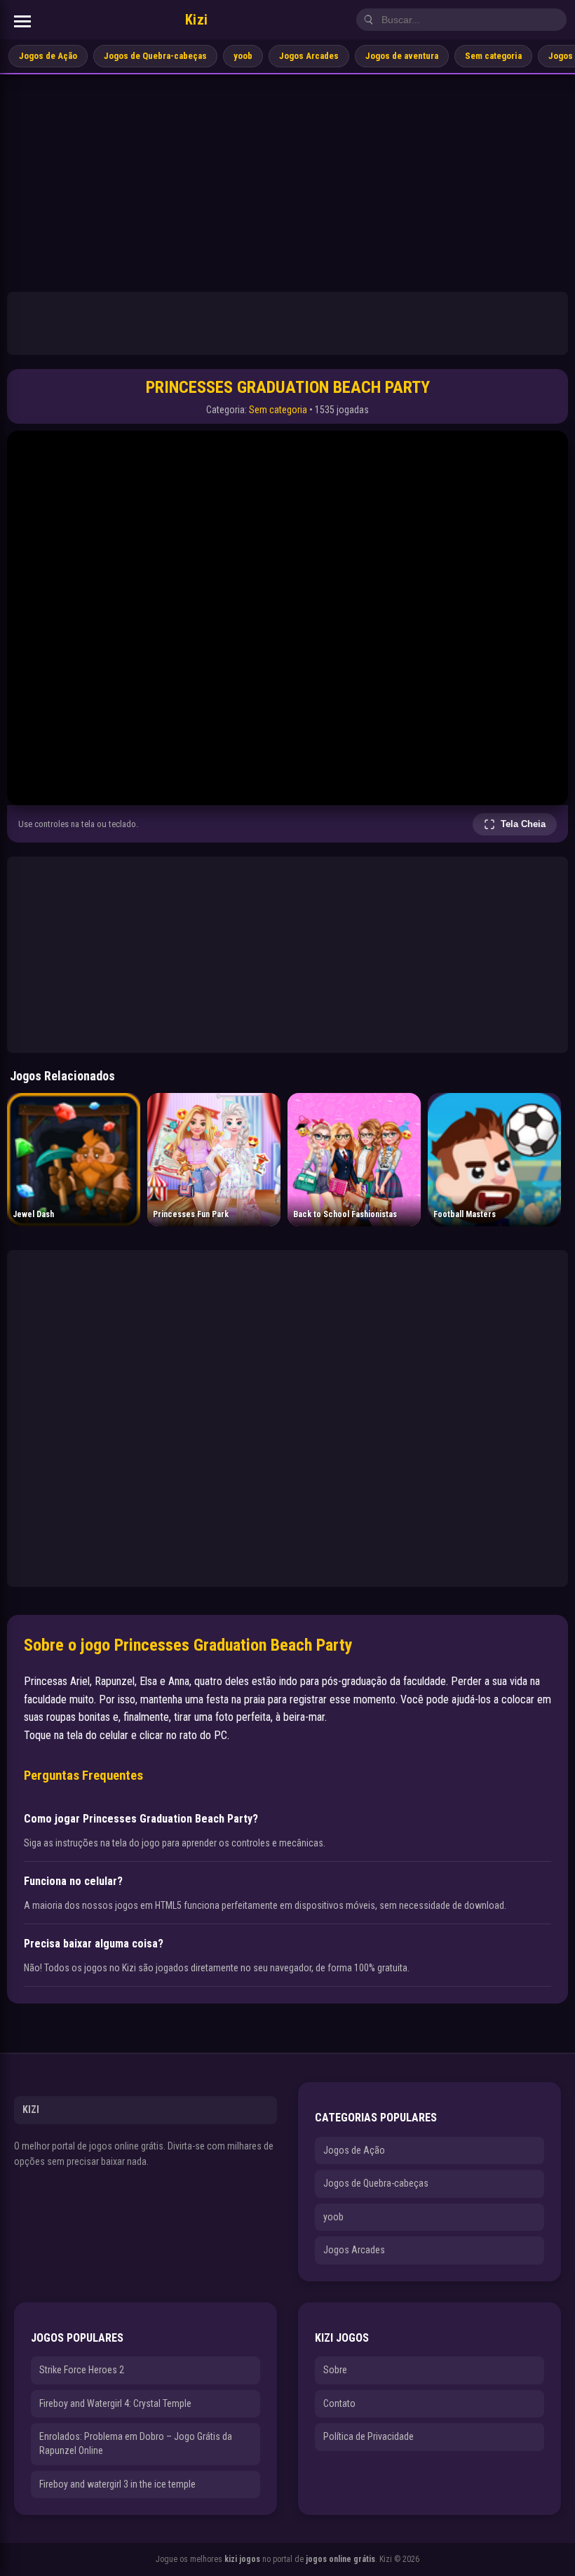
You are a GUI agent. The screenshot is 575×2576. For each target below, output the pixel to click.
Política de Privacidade (368, 2436)
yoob (243, 56)
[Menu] (22, 21)
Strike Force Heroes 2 (82, 2370)
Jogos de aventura (402, 56)
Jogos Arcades (309, 56)
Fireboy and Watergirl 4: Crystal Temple (115, 2403)
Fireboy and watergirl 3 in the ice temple (117, 2484)
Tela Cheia (523, 824)
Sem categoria (493, 56)
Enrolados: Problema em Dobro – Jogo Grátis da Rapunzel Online (136, 2443)
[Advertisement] (287, 180)
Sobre (335, 2370)
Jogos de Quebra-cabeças (155, 56)
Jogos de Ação (48, 56)
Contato (339, 2403)
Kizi (197, 20)
